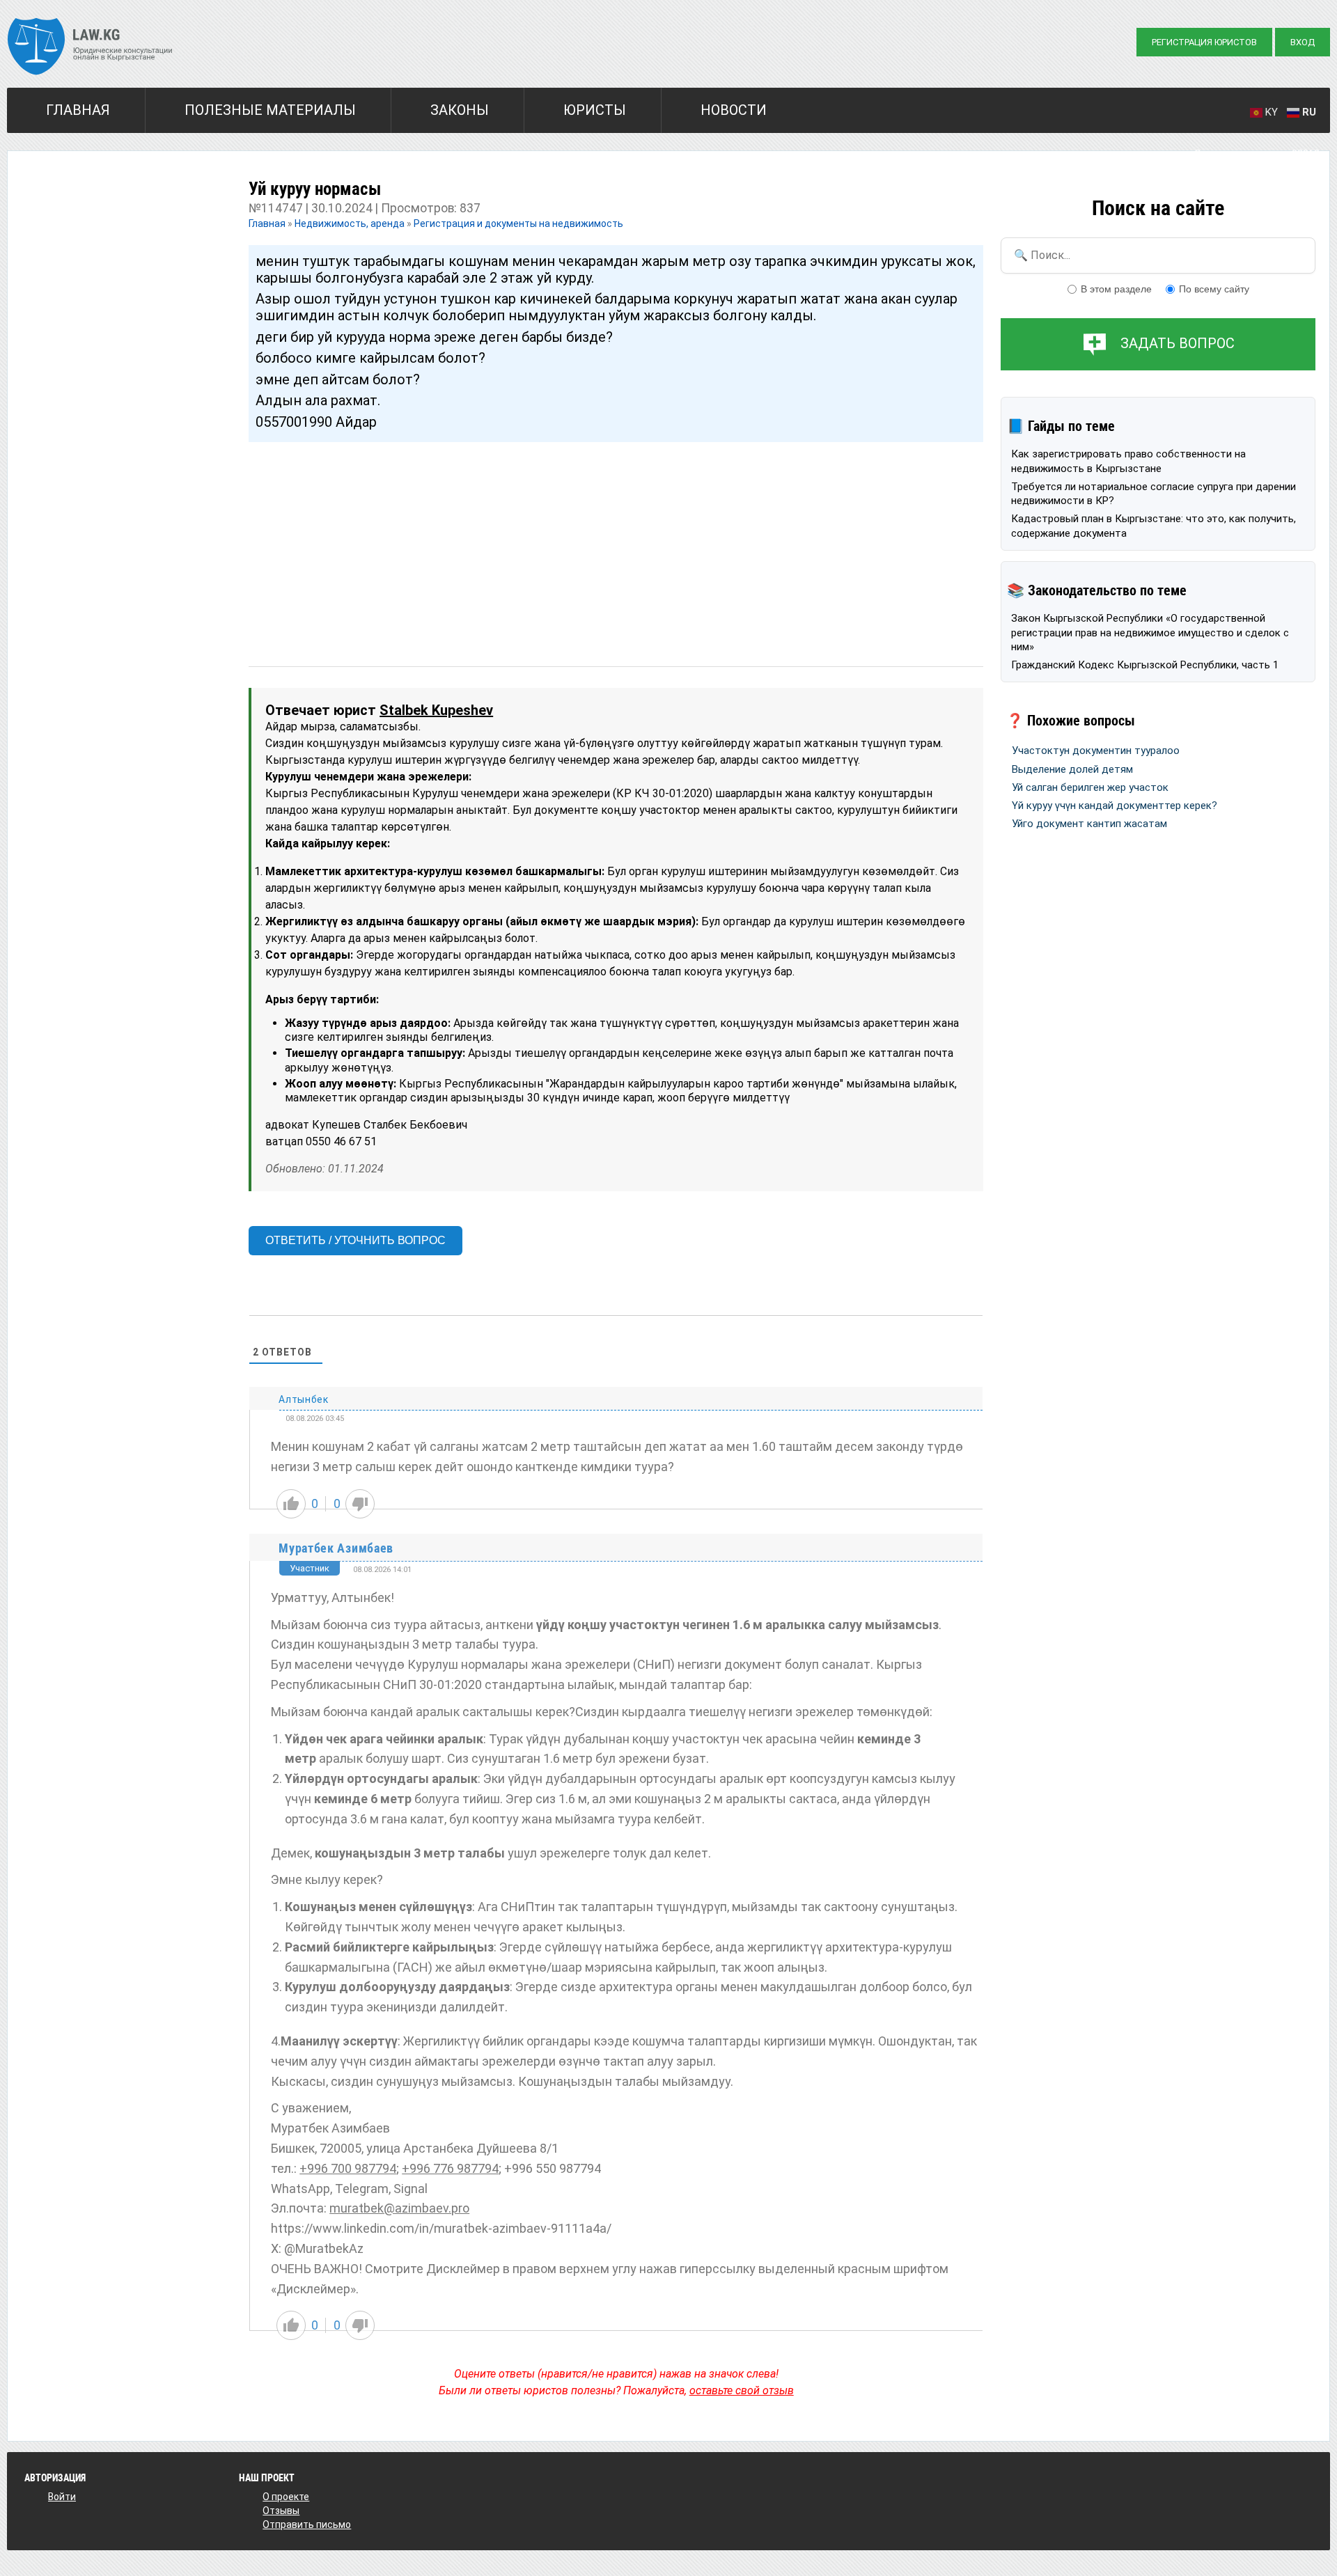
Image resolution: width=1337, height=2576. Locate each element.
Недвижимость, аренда (350, 223)
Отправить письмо (307, 2524)
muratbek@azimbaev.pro (399, 2208)
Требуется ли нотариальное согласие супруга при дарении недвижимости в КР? (1154, 494)
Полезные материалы (270, 110)
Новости (734, 110)
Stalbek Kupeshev (436, 710)
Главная (78, 110)
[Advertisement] (616, 541)
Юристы (595, 110)
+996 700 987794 (348, 2168)
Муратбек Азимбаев (336, 1548)
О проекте (286, 2497)
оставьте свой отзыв (742, 2390)
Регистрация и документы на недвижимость (518, 223)
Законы (460, 110)
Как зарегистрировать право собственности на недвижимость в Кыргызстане (1128, 461)
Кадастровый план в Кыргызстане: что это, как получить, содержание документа (1154, 526)
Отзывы (281, 2511)
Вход (1303, 42)
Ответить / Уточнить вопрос (355, 1240)
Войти (62, 2497)
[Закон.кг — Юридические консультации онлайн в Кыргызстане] (90, 48)
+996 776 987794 (450, 2168)
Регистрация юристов (1204, 42)
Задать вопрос (1178, 343)
